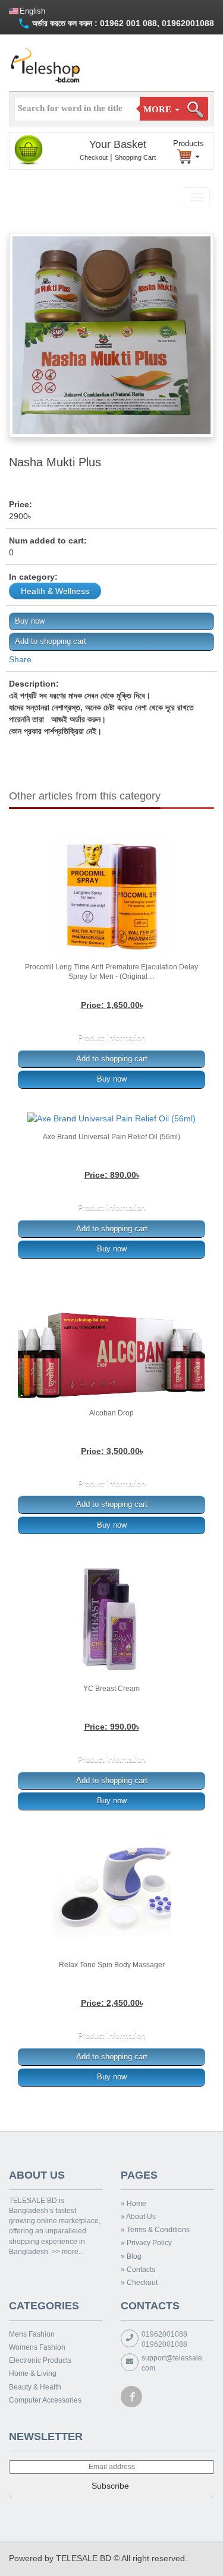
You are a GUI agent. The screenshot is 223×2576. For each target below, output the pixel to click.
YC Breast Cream (111, 1689)
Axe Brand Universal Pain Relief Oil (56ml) (111, 1137)
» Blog (131, 2256)
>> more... (68, 2252)
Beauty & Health (35, 2387)
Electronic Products (40, 2360)
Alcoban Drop (111, 1413)
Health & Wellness (55, 591)
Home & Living (33, 2373)
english (32, 11)
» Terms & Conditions (155, 2230)
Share (20, 659)
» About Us (138, 2217)
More (158, 109)
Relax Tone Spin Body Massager (112, 1965)
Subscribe (111, 2486)
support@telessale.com (173, 2363)
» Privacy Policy (146, 2243)
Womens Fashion (37, 2347)
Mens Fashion (32, 2334)
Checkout (94, 157)
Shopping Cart (135, 157)
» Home (134, 2204)
